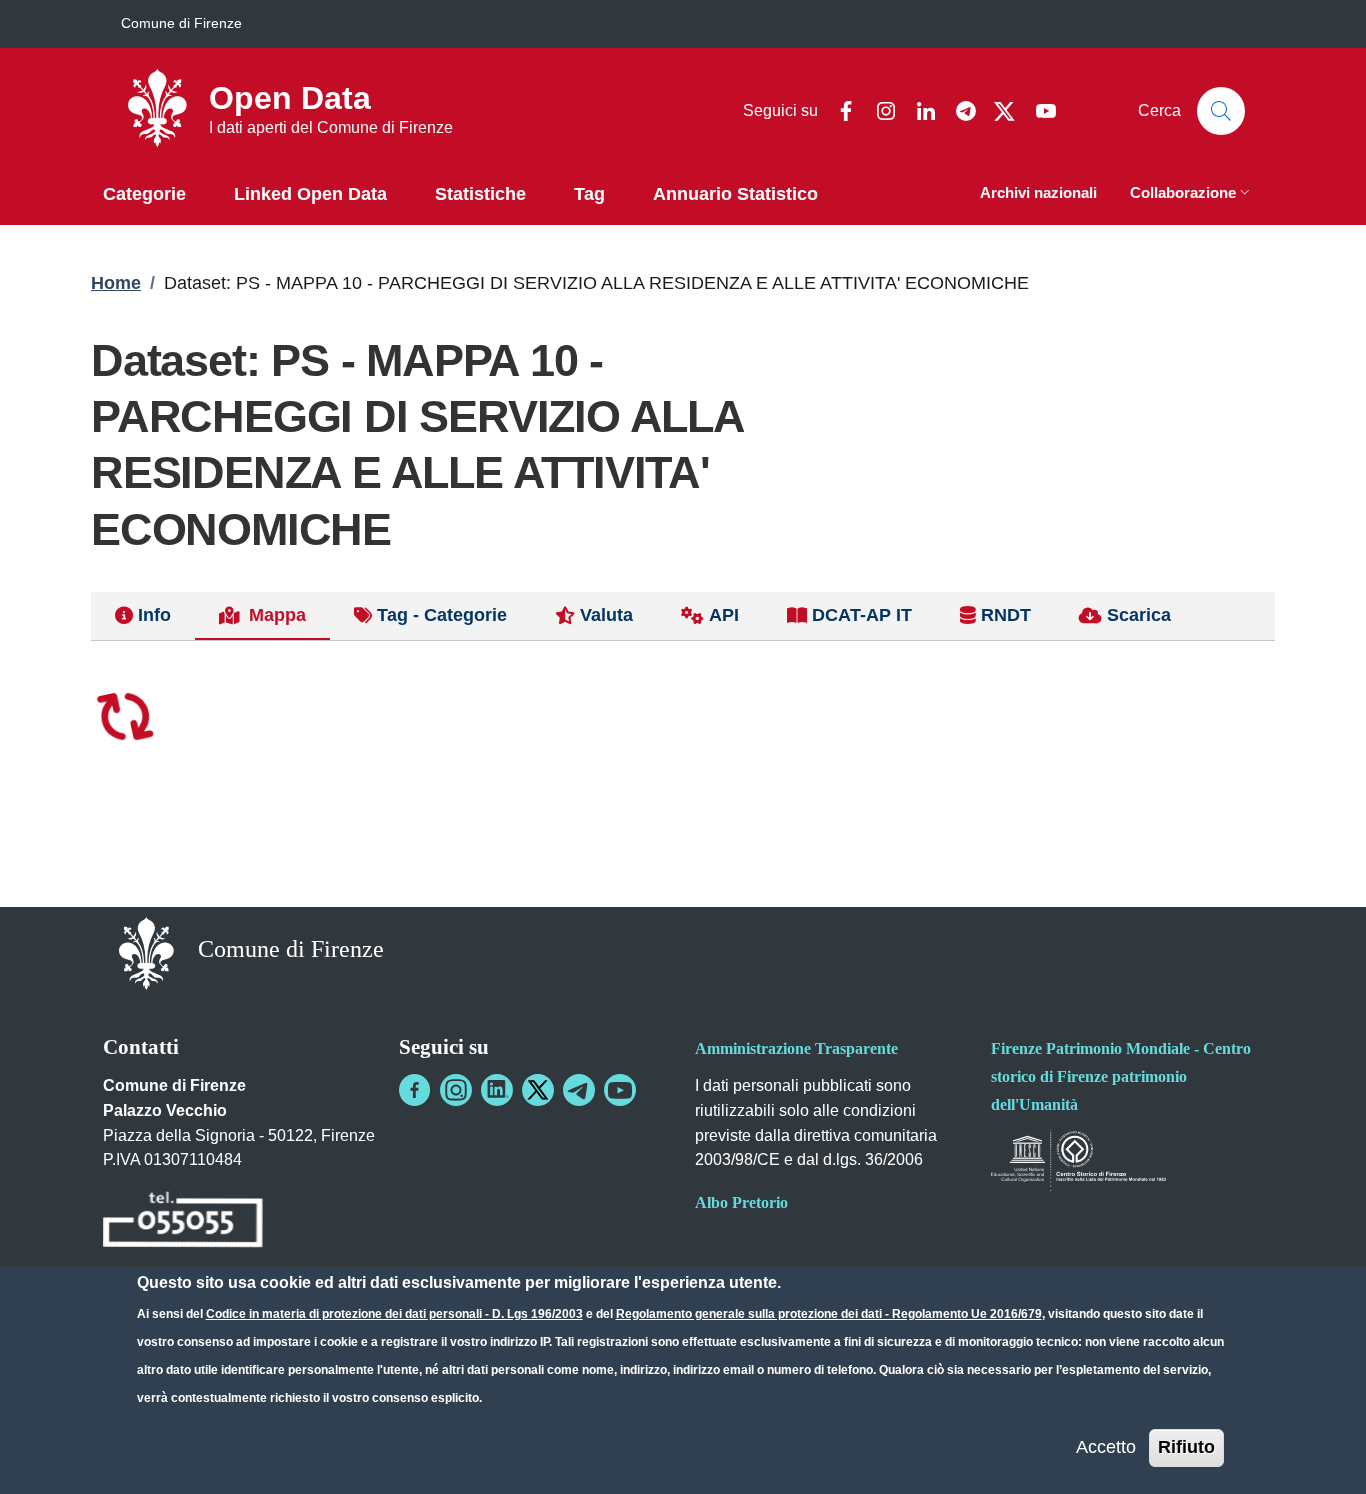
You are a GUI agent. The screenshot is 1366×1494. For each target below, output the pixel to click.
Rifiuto (1186, 1447)
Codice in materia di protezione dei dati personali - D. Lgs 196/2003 (394, 1314)
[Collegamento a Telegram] (579, 1090)
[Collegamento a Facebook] (415, 1090)
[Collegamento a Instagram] (456, 1090)
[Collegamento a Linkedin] (497, 1090)
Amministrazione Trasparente (796, 1048)
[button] (1192, 194)
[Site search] (1221, 111)
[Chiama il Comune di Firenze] (183, 1222)
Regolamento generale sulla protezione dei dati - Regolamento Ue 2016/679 (829, 1314)
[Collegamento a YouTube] (620, 1090)
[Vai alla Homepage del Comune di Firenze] (146, 951)
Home (116, 283)
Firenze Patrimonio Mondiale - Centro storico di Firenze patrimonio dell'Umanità (1121, 1076)
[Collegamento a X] (538, 1090)
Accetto (1106, 1447)
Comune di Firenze (181, 23)
